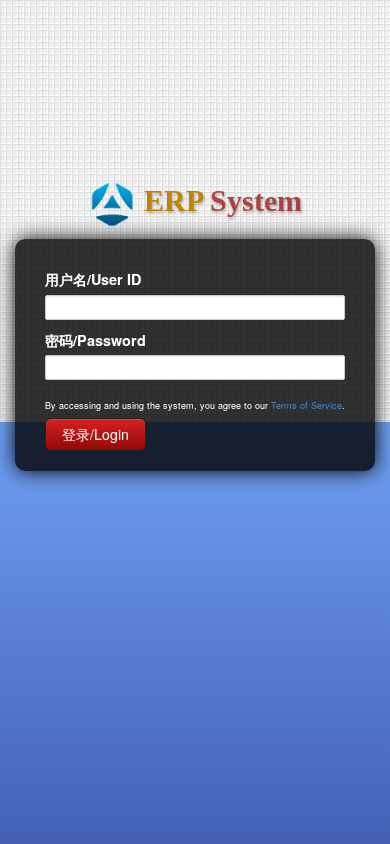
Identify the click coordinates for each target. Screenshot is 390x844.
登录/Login (95, 434)
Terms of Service (306, 405)
